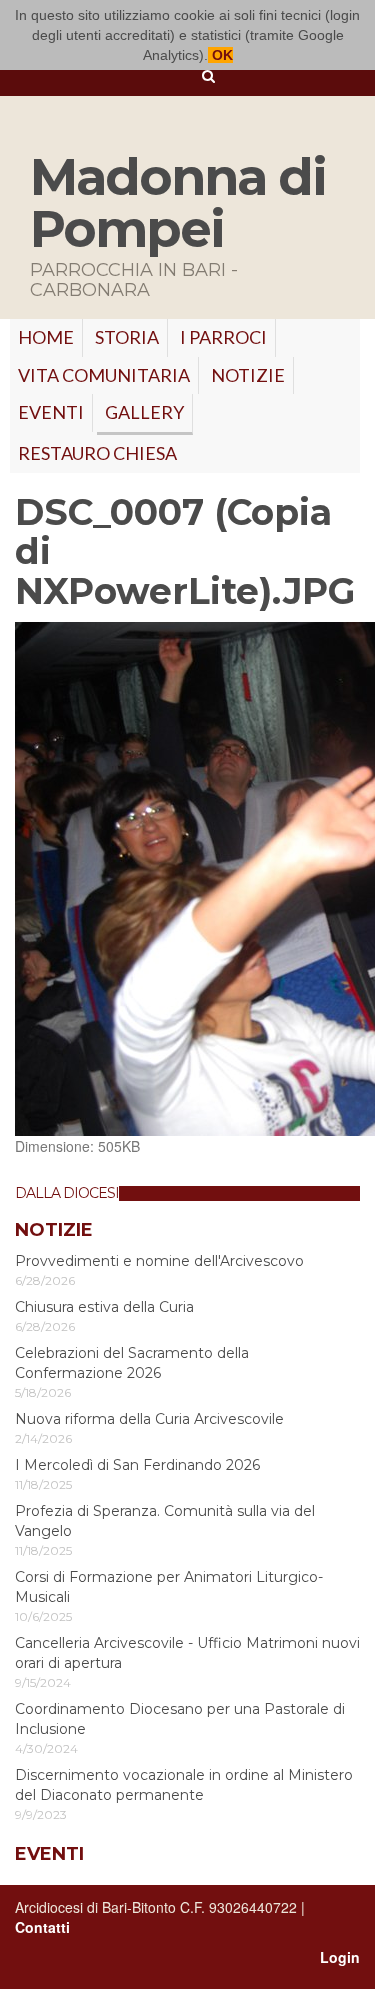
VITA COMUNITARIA (104, 375)
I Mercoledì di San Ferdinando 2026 (137, 1465)
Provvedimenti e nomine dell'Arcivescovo (159, 1261)
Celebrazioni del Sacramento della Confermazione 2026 (132, 1363)
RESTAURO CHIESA (97, 453)
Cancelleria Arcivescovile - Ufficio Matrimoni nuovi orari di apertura (187, 1653)
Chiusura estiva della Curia (104, 1307)
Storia (127, 337)
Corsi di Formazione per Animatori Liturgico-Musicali (169, 1587)
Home (46, 337)
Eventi (51, 412)
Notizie (248, 375)
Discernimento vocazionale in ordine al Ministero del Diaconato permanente (184, 1785)
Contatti (42, 1927)
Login (340, 1957)
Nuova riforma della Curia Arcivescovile (149, 1419)
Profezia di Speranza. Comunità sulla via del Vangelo (165, 1521)
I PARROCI (223, 337)
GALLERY (144, 412)
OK (220, 55)
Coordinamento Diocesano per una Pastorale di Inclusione (180, 1719)
